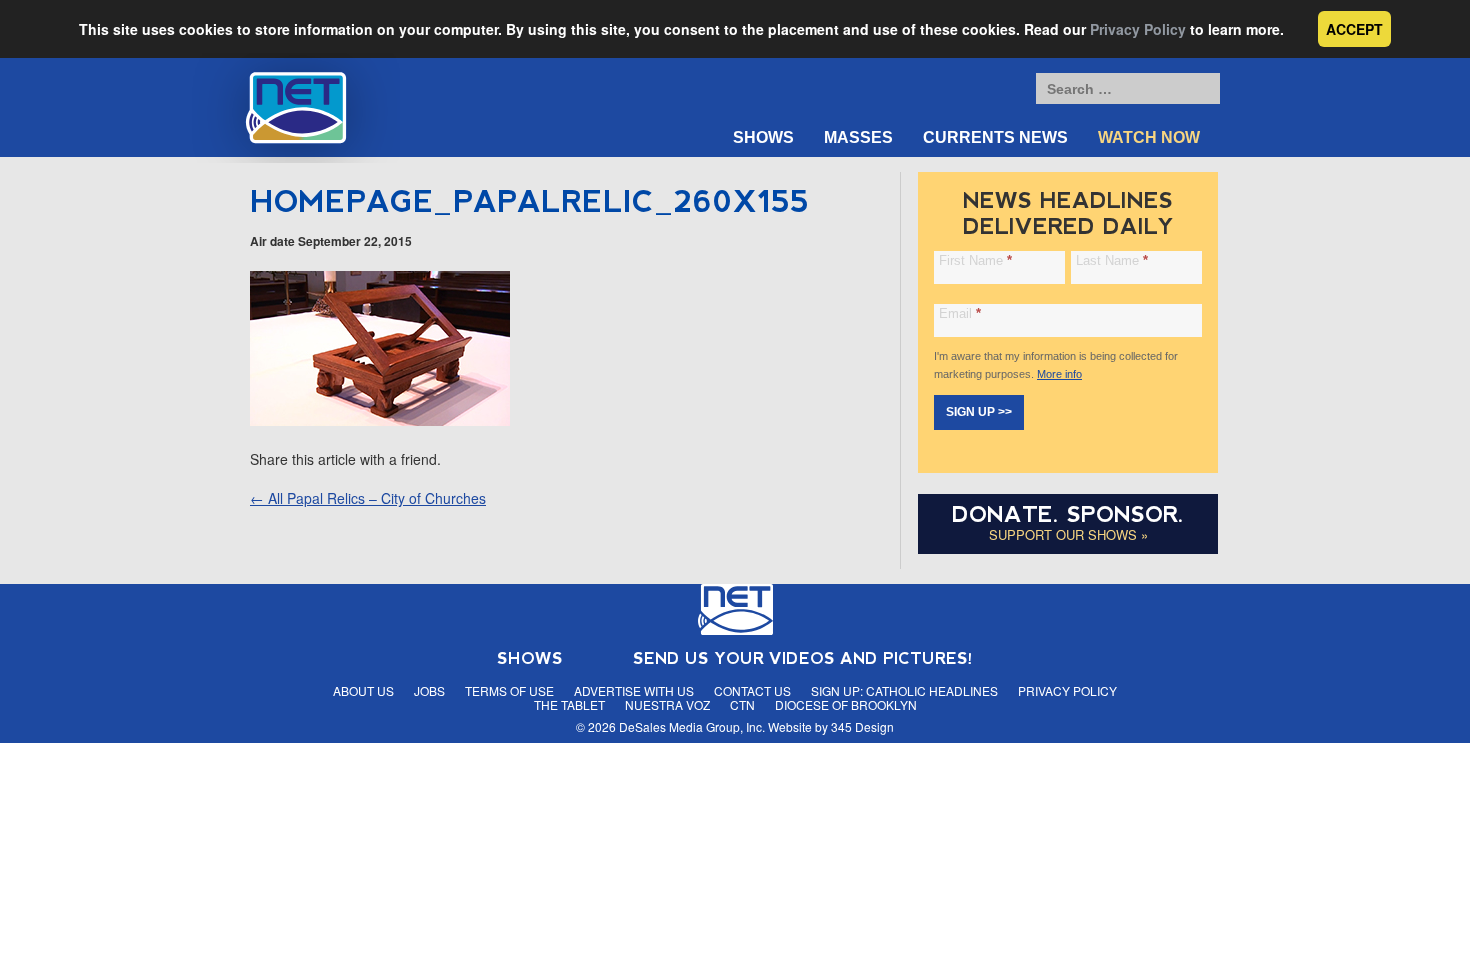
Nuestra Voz (667, 704)
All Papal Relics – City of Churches (368, 498)
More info (1059, 374)
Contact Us (752, 690)
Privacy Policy (1138, 29)
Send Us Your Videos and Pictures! (803, 658)
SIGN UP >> (979, 412)
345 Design (862, 726)
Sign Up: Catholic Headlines (904, 690)
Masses (858, 137)
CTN (742, 704)
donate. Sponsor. (1068, 514)
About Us (363, 690)
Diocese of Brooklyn (846, 704)
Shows (763, 137)
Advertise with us (634, 690)
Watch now (1149, 137)
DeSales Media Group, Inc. (692, 726)
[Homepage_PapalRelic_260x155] (380, 420)
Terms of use (509, 690)
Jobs (429, 690)
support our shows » (1068, 534)
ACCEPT (1354, 29)
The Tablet (569, 704)
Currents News (995, 137)
